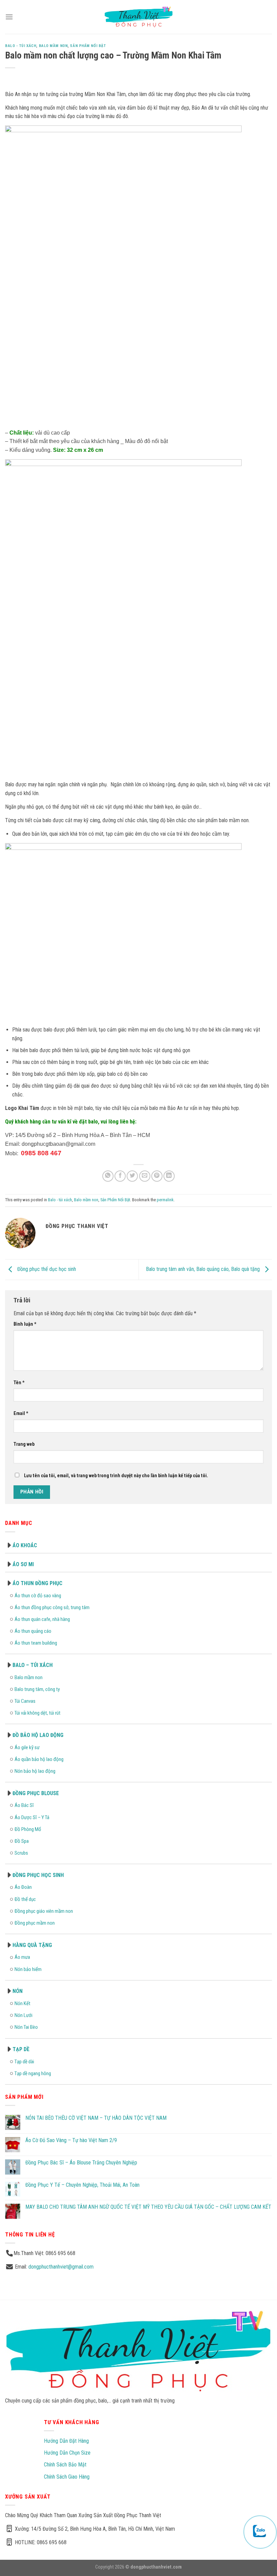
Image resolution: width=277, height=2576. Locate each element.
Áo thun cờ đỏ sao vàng (38, 1596)
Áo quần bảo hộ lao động (39, 1759)
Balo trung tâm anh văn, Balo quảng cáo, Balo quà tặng (204, 1269)
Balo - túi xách (21, 46)
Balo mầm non (53, 46)
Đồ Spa (22, 1841)
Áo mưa (22, 1957)
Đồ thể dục (25, 1899)
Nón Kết (22, 2003)
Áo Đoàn (23, 1887)
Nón (18, 1991)
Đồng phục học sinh (38, 1875)
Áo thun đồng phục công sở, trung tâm (52, 1607)
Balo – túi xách (33, 1665)
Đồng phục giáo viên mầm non (44, 1911)
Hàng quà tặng (32, 1945)
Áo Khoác (25, 1545)
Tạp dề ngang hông (33, 2073)
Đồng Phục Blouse (36, 1793)
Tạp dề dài (24, 2062)
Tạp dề (21, 2049)
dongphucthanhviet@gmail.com (61, 2267)
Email (21, 1413)
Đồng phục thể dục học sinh (46, 1269)
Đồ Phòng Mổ (28, 1829)
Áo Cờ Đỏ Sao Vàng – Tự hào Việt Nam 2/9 (71, 2140)
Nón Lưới (23, 2015)
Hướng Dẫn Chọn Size (67, 2453)
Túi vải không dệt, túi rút (37, 1713)
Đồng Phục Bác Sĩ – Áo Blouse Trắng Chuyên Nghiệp (81, 2163)
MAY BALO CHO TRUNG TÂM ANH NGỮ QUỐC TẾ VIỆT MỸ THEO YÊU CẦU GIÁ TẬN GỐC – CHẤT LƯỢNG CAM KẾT (148, 2207)
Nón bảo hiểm (28, 1969)
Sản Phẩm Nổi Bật (88, 46)
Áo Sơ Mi (23, 1564)
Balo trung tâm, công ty (37, 1689)
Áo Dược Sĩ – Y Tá (32, 1817)
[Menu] (9, 17)
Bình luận (25, 1324)
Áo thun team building (36, 1643)
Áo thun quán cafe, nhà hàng (42, 1619)
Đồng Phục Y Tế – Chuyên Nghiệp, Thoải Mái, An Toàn (82, 2185)
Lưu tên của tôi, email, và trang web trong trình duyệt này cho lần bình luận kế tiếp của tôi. (116, 1476)
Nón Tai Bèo (26, 2027)
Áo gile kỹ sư (27, 1747)
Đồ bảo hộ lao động (38, 1735)
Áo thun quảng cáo (33, 1631)
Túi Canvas (25, 1701)
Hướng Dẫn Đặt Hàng (66, 2441)
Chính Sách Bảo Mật (65, 2465)
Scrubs (21, 1853)
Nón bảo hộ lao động (35, 1771)
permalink (165, 1200)
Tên (19, 1383)
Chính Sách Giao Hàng (67, 2477)
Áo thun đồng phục (37, 1583)
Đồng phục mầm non (35, 1923)
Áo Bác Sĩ (24, 1805)
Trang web (24, 1444)
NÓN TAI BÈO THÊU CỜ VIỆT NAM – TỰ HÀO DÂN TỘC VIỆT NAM (96, 2118)
